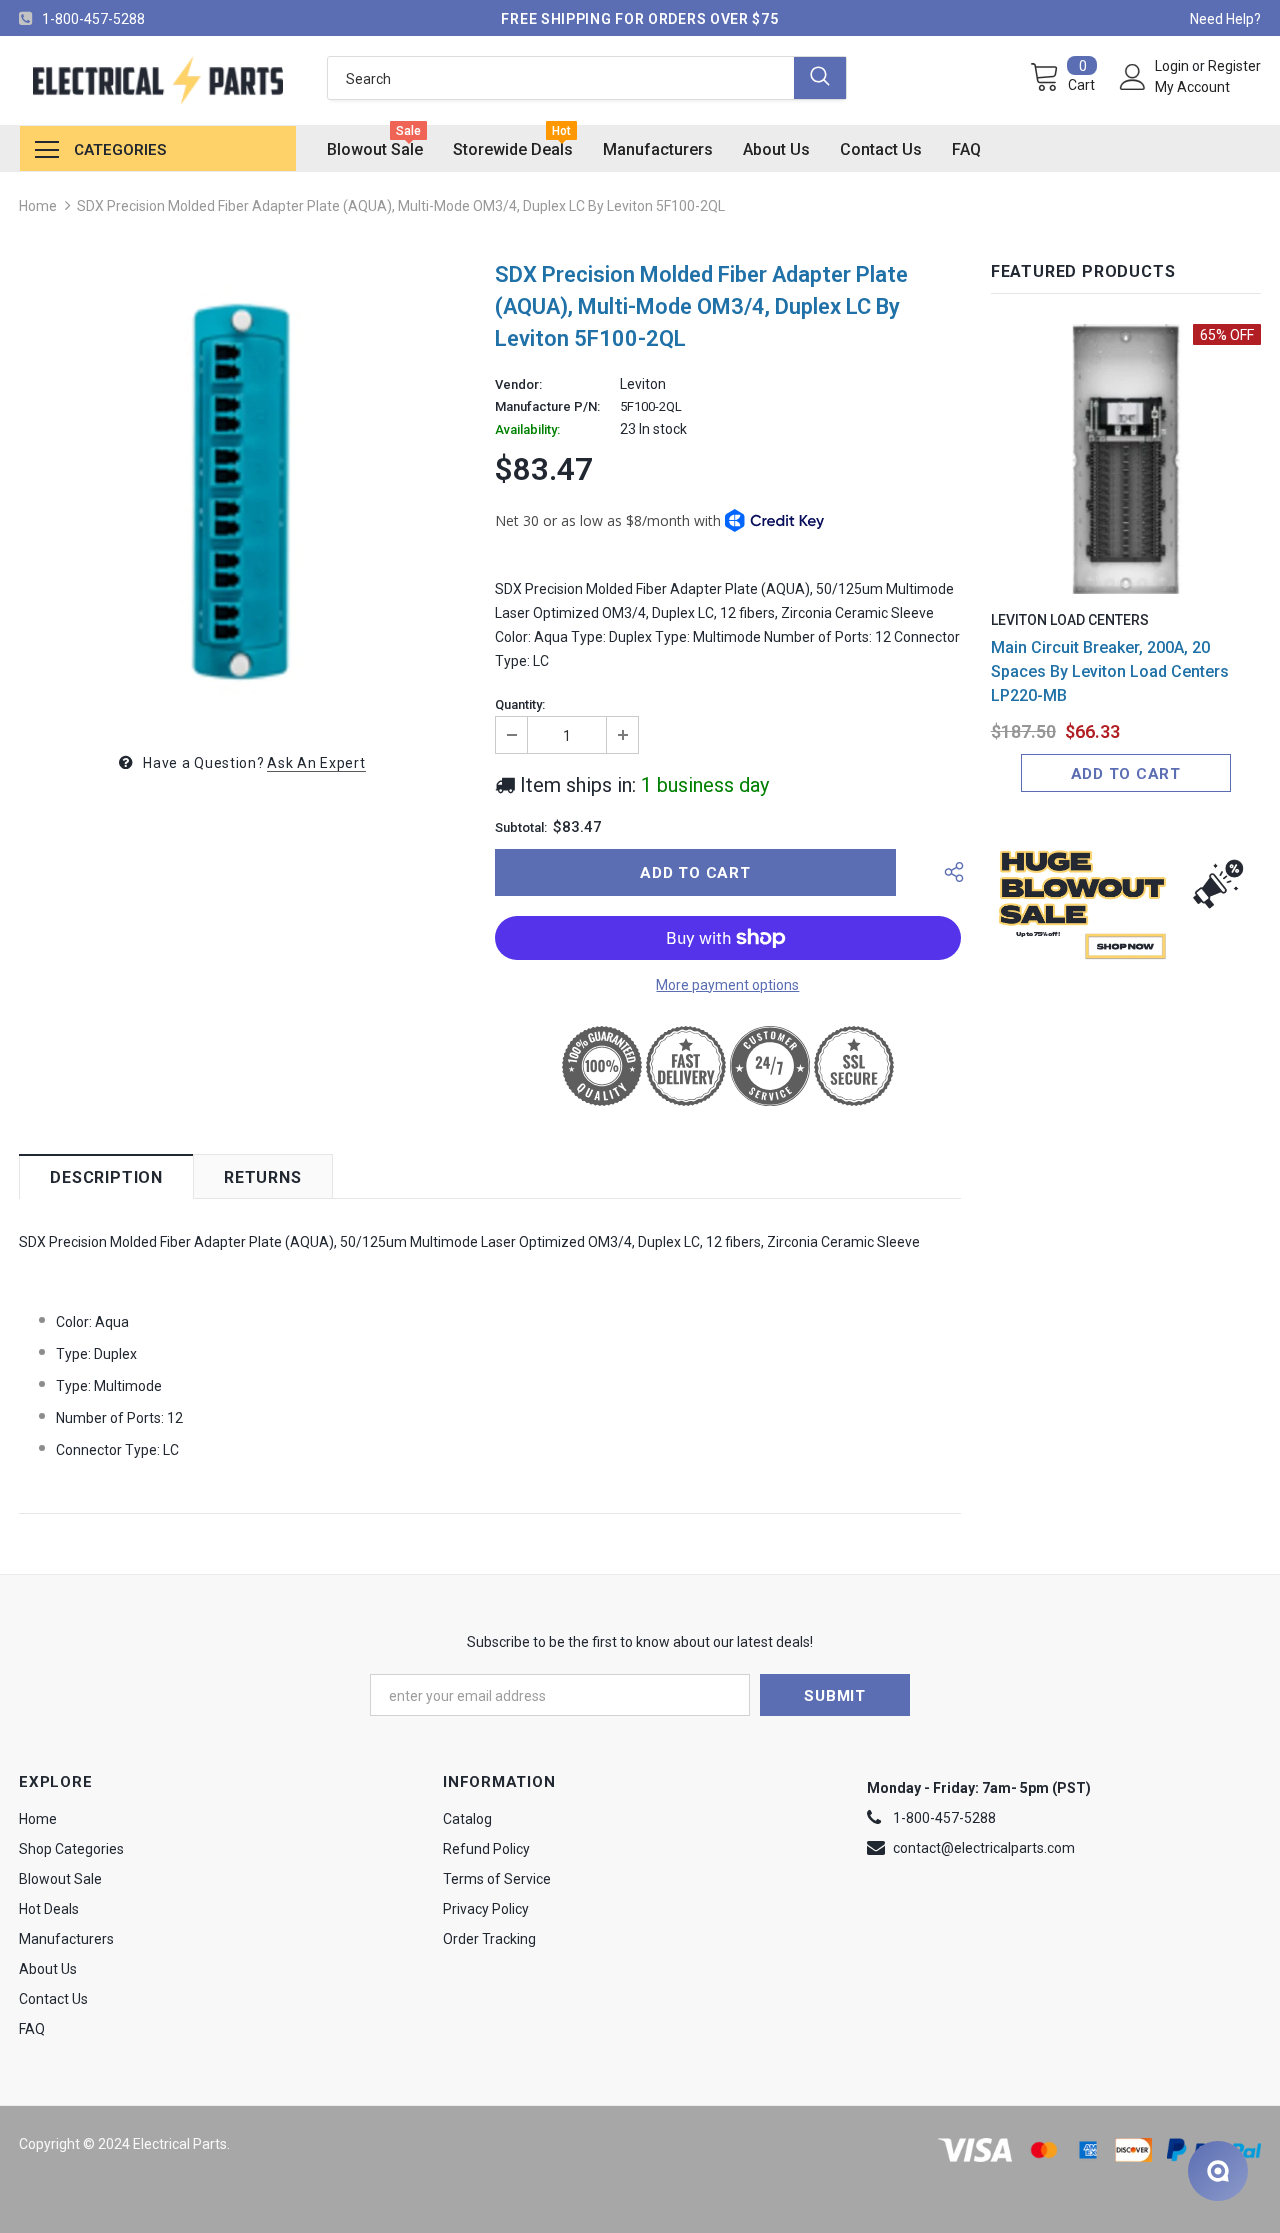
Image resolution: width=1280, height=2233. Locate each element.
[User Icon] (1133, 77)
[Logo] (158, 80)
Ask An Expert (316, 763)
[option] (242, 489)
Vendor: (518, 385)
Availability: (527, 430)
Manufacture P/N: (547, 407)
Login (1173, 66)
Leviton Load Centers (1070, 620)
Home (38, 206)
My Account (1192, 87)
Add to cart (1126, 774)
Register (1234, 66)
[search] (561, 78)
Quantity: (520, 705)
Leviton (643, 384)
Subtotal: (521, 828)
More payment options (727, 985)
